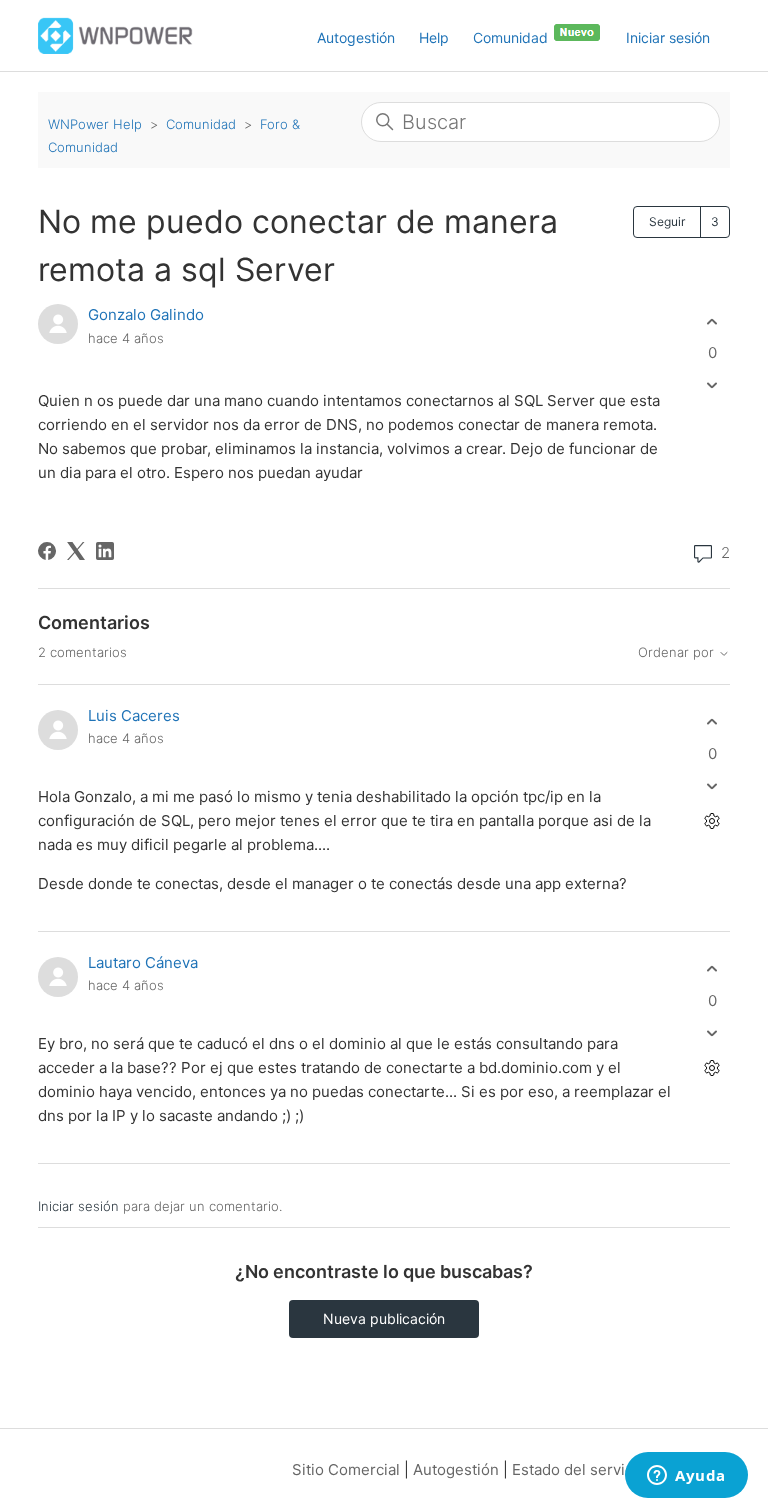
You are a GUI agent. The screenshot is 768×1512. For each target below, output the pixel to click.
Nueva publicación (384, 1318)
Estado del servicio (579, 1469)
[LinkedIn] (105, 551)
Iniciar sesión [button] (668, 37)
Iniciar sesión (78, 1206)
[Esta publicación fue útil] (712, 321)
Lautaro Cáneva (143, 962)
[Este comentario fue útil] (712, 722)
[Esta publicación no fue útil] (712, 385)
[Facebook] (47, 551)
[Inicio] (115, 34)
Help (434, 37)
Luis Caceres (134, 715)
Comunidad (512, 37)
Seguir (667, 221)
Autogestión (356, 37)
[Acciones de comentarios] (712, 820)
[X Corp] (76, 551)
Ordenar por (678, 652)
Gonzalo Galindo (146, 314)
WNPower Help (95, 124)
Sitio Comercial (346, 1469)
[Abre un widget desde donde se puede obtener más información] (686, 1477)
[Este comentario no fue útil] (712, 785)
